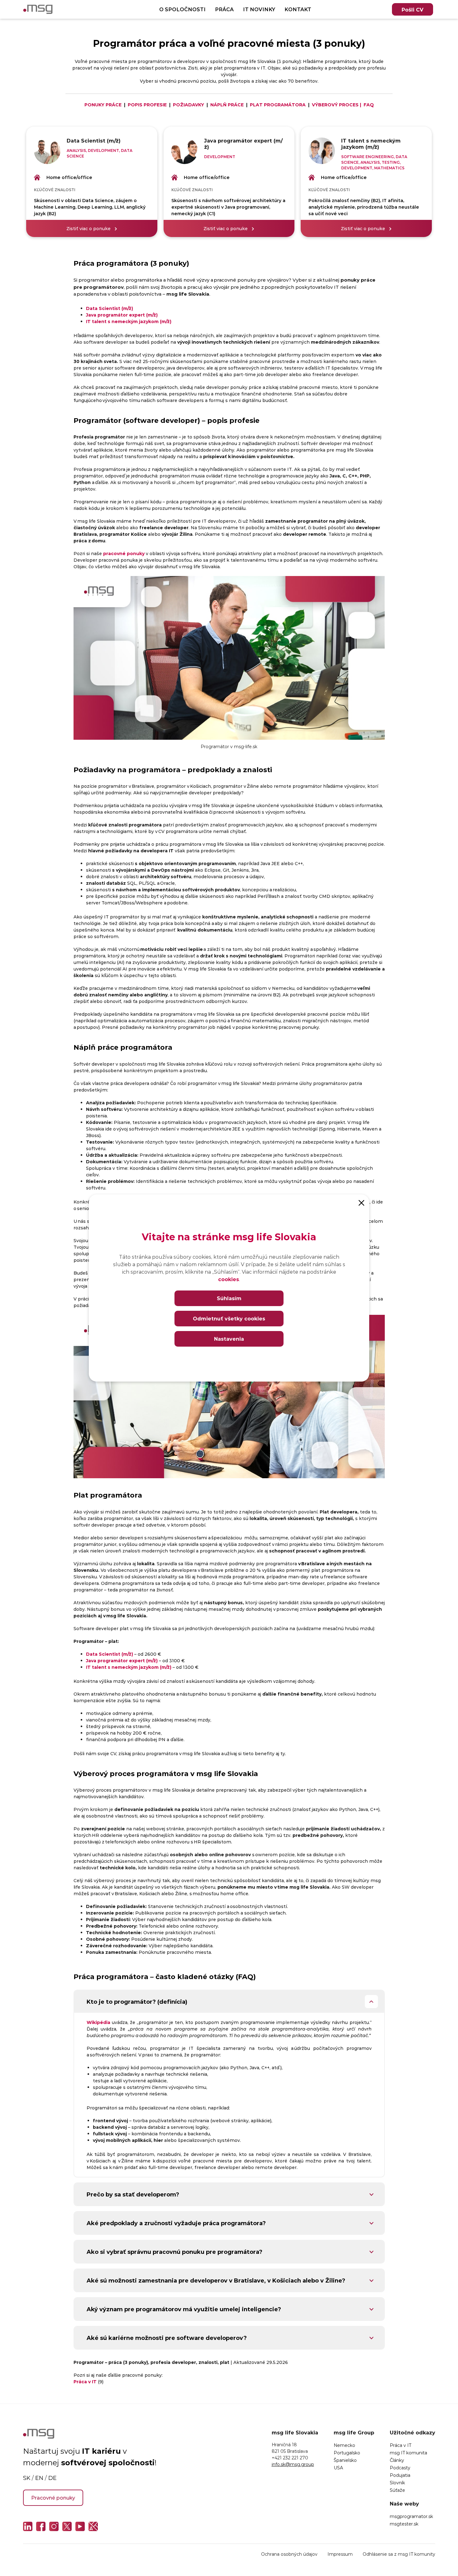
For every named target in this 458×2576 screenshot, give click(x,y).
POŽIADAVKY (188, 105)
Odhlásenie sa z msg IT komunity (399, 2554)
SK (27, 2478)
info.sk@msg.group (293, 2464)
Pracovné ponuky (53, 2498)
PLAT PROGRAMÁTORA (278, 105)
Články (397, 2460)
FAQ (369, 105)
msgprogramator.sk (411, 2516)
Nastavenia (229, 1339)
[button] (229, 2002)
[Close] (361, 1202)
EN (39, 2478)
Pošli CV (413, 10)
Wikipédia (98, 2022)
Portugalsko (347, 2453)
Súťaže (397, 2490)
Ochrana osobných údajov (289, 2554)
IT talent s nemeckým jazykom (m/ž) (129, 321)
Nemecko (344, 2445)
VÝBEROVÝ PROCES (335, 105)
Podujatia (400, 2475)
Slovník (397, 2483)
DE (52, 2478)
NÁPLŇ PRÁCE (227, 105)
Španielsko (345, 2460)
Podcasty (400, 2468)
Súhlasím (229, 1298)
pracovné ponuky (124, 553)
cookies (229, 1279)
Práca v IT (401, 2445)
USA (338, 2468)
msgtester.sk (404, 2524)
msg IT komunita (408, 2453)
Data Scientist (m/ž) (110, 308)
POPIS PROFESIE (147, 105)
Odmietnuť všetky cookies (229, 1318)
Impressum (340, 2554)
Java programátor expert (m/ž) (122, 315)
